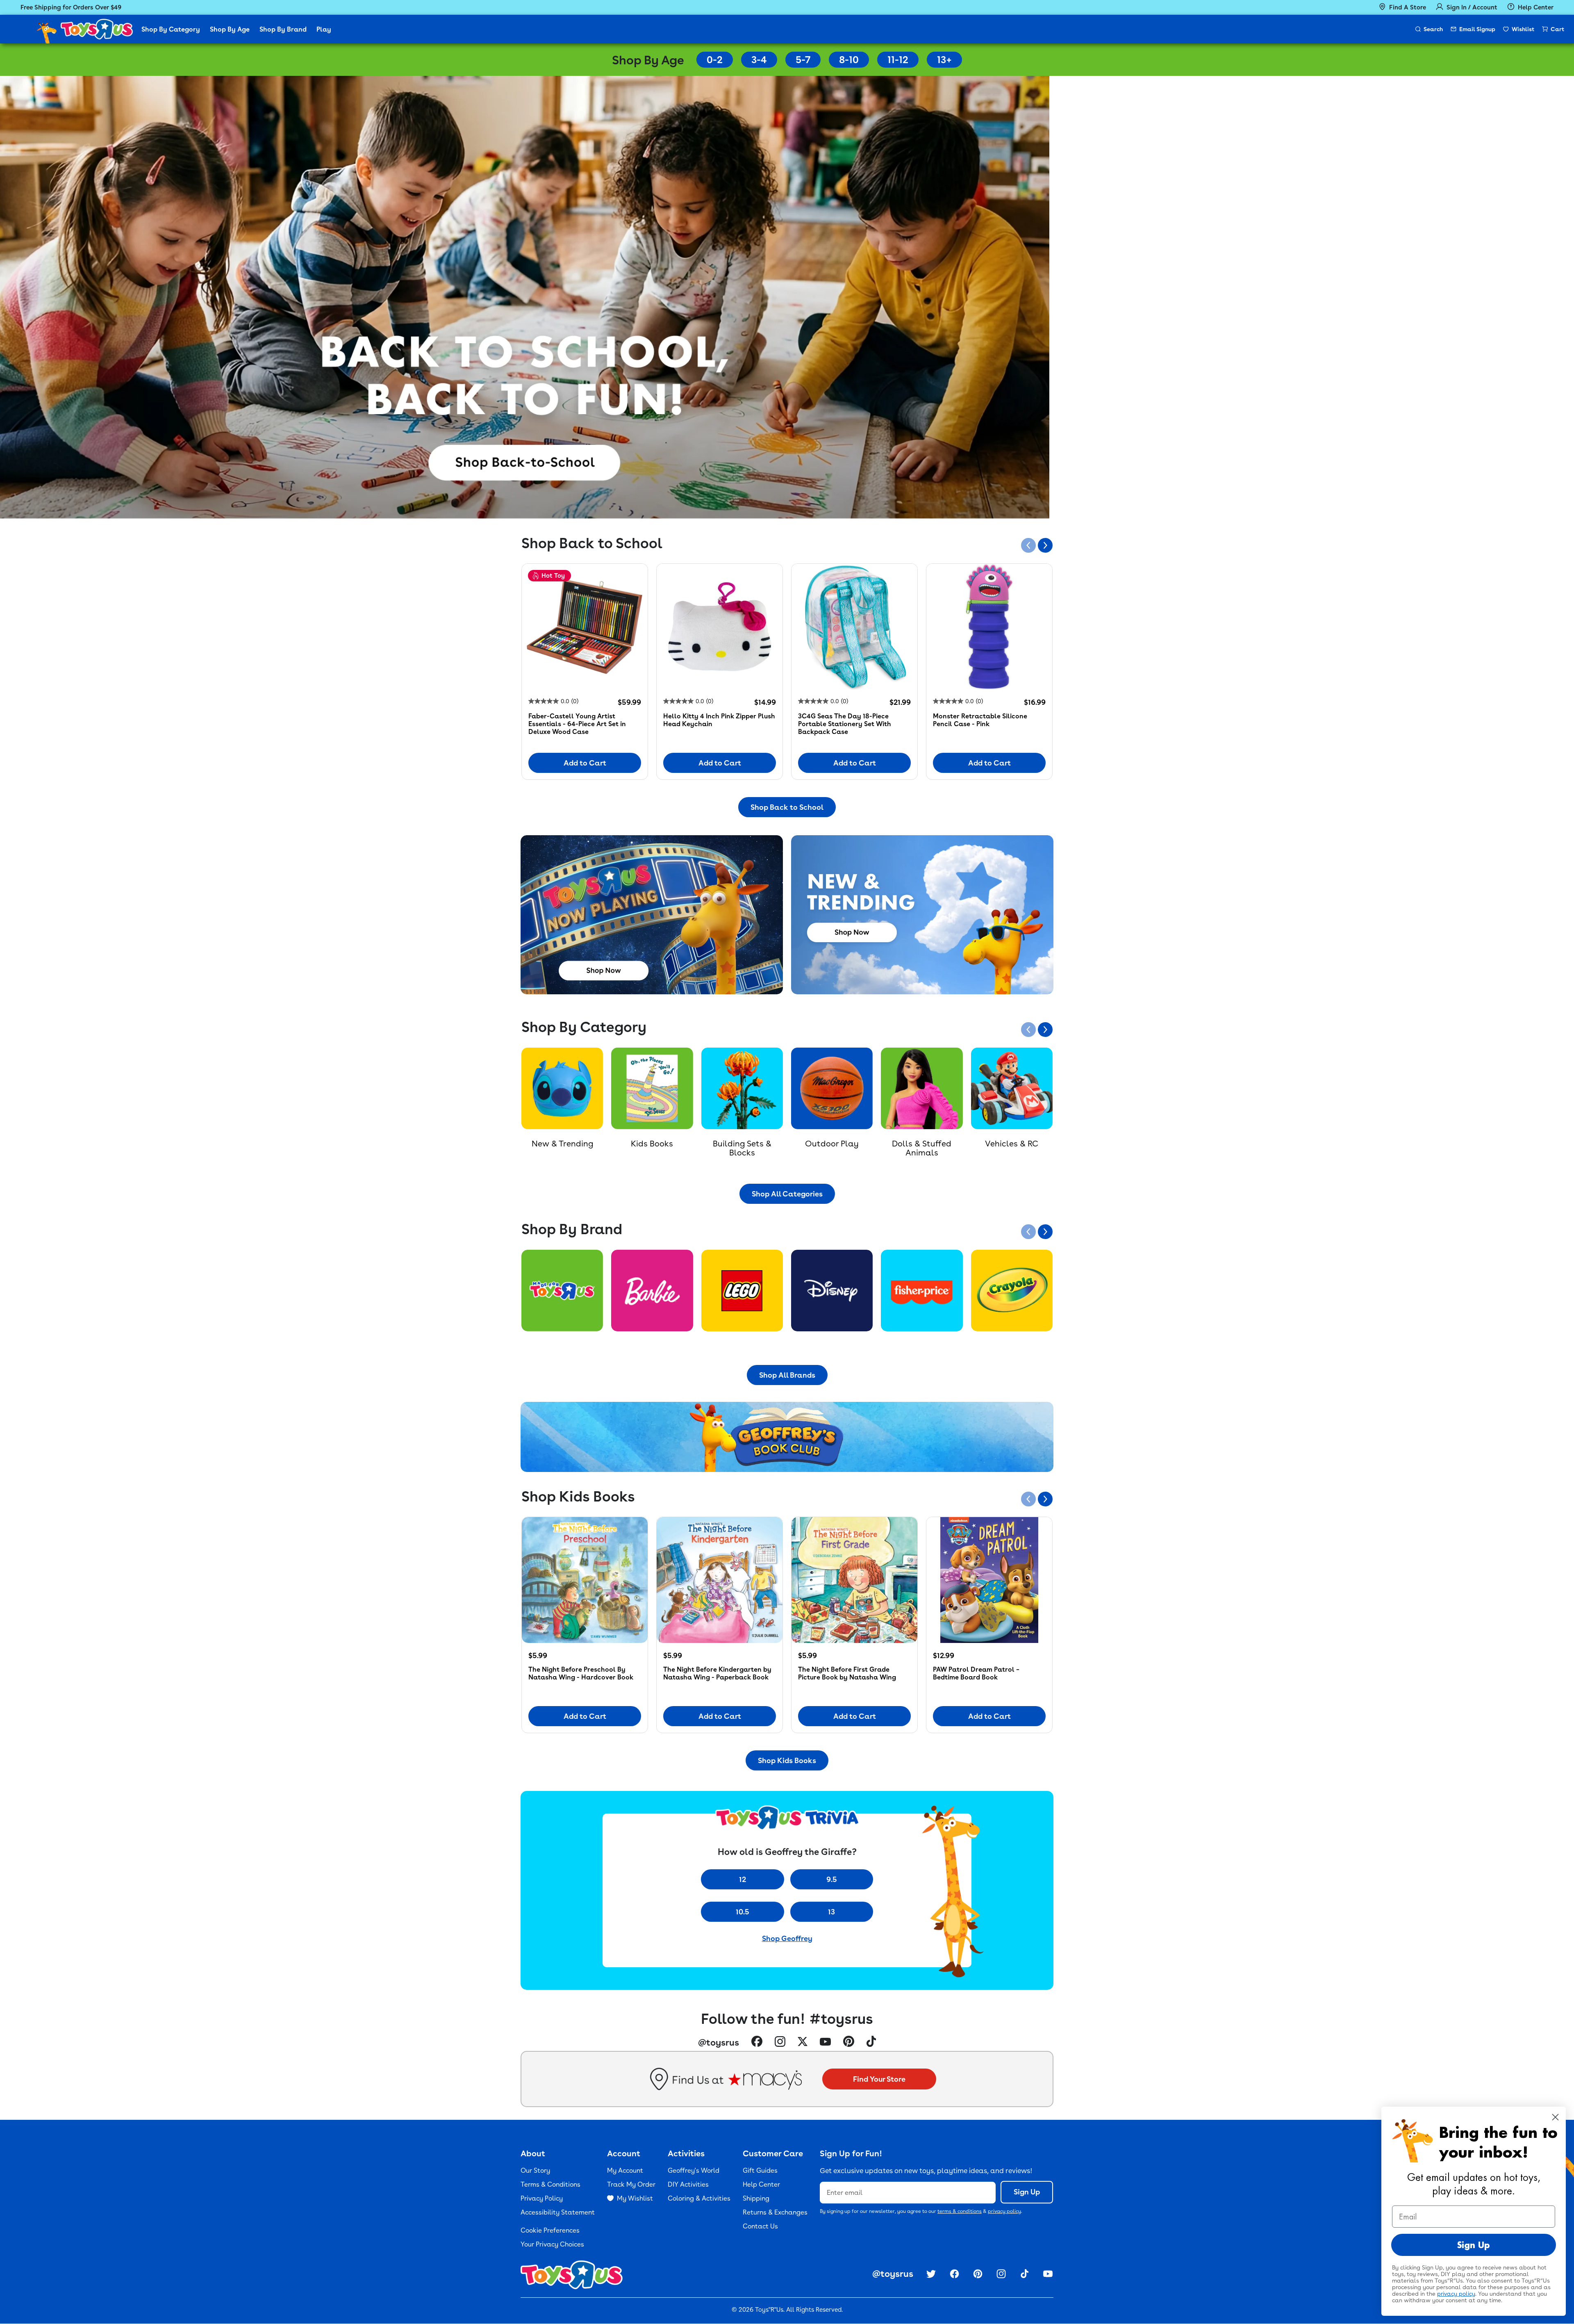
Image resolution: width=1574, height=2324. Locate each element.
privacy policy (1004, 2211)
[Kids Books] (652, 1088)
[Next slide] (1045, 545)
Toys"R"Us (769, 2310)
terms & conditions (960, 2211)
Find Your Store (879, 2079)
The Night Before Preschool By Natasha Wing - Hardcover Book (581, 1673)
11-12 (898, 60)
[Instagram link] (780, 2043)
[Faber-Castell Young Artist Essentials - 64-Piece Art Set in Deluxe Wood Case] (585, 627)
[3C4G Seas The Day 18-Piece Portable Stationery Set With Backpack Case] (854, 627)
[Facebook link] (757, 2042)
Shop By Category (171, 29)
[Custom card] (562, 1291)
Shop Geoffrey (787, 1938)
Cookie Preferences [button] (550, 2230)
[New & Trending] (562, 1088)
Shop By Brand (283, 29)
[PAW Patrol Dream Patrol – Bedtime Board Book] (989, 1580)
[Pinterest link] (849, 2042)
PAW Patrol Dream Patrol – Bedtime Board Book (976, 1673)
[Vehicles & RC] (1012, 1088)
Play (324, 29)
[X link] (803, 2043)
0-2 (715, 60)
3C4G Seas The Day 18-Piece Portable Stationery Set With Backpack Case (845, 724)
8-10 (849, 60)
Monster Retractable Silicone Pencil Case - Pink (980, 720)
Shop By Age (230, 29)
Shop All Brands (787, 1375)
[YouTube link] (825, 2042)
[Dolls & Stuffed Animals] (922, 1088)
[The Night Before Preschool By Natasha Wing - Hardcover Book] (585, 1580)
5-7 (803, 60)
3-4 (759, 60)
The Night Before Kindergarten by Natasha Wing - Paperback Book (717, 1673)
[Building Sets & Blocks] (742, 1088)
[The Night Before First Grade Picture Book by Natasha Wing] (854, 1580)
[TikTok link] (871, 2042)
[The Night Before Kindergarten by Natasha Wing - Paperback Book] (720, 1580)
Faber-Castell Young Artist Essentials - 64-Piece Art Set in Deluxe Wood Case (577, 724)
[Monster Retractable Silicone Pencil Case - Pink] (989, 627)
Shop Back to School (787, 807)
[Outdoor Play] (832, 1088)
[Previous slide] (1028, 545)
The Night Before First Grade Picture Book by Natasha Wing (847, 1673)
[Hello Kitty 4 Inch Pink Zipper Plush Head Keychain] (720, 627)
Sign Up (1027, 2192)
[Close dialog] (1555, 2117)
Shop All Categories (787, 1194)
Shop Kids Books (787, 1760)
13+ (944, 60)
